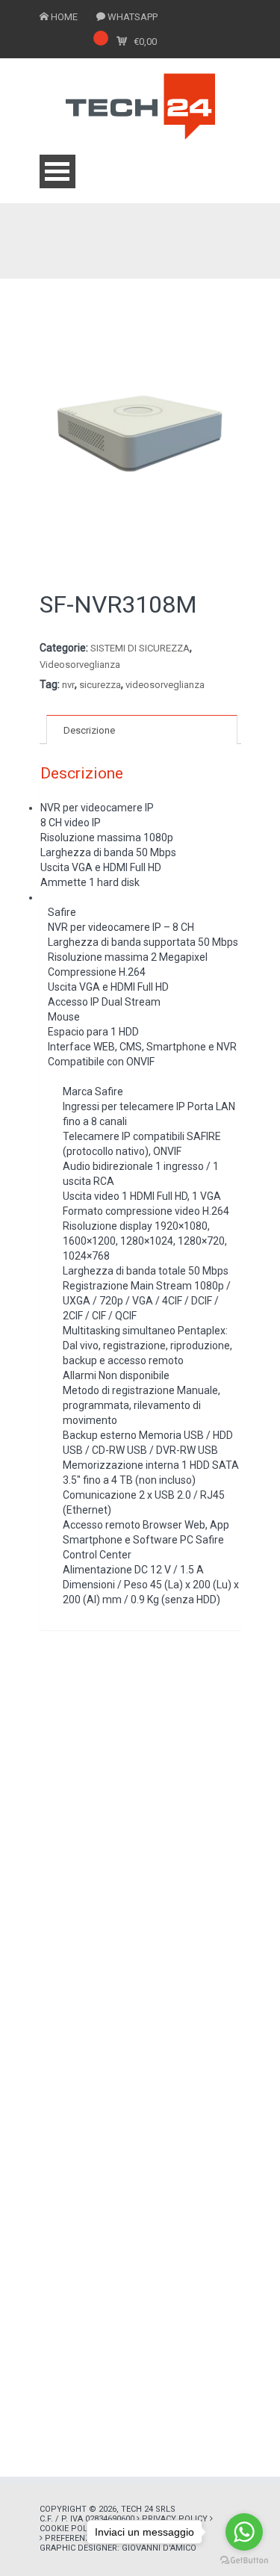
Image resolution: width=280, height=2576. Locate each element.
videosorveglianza (165, 685)
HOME (64, 17)
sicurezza (100, 685)
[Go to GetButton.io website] (244, 2561)
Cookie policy (70, 2529)
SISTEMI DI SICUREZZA (140, 648)
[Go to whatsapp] (244, 2532)
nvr (68, 685)
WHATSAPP (133, 17)
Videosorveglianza (80, 665)
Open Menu (57, 171)
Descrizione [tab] (89, 730)
